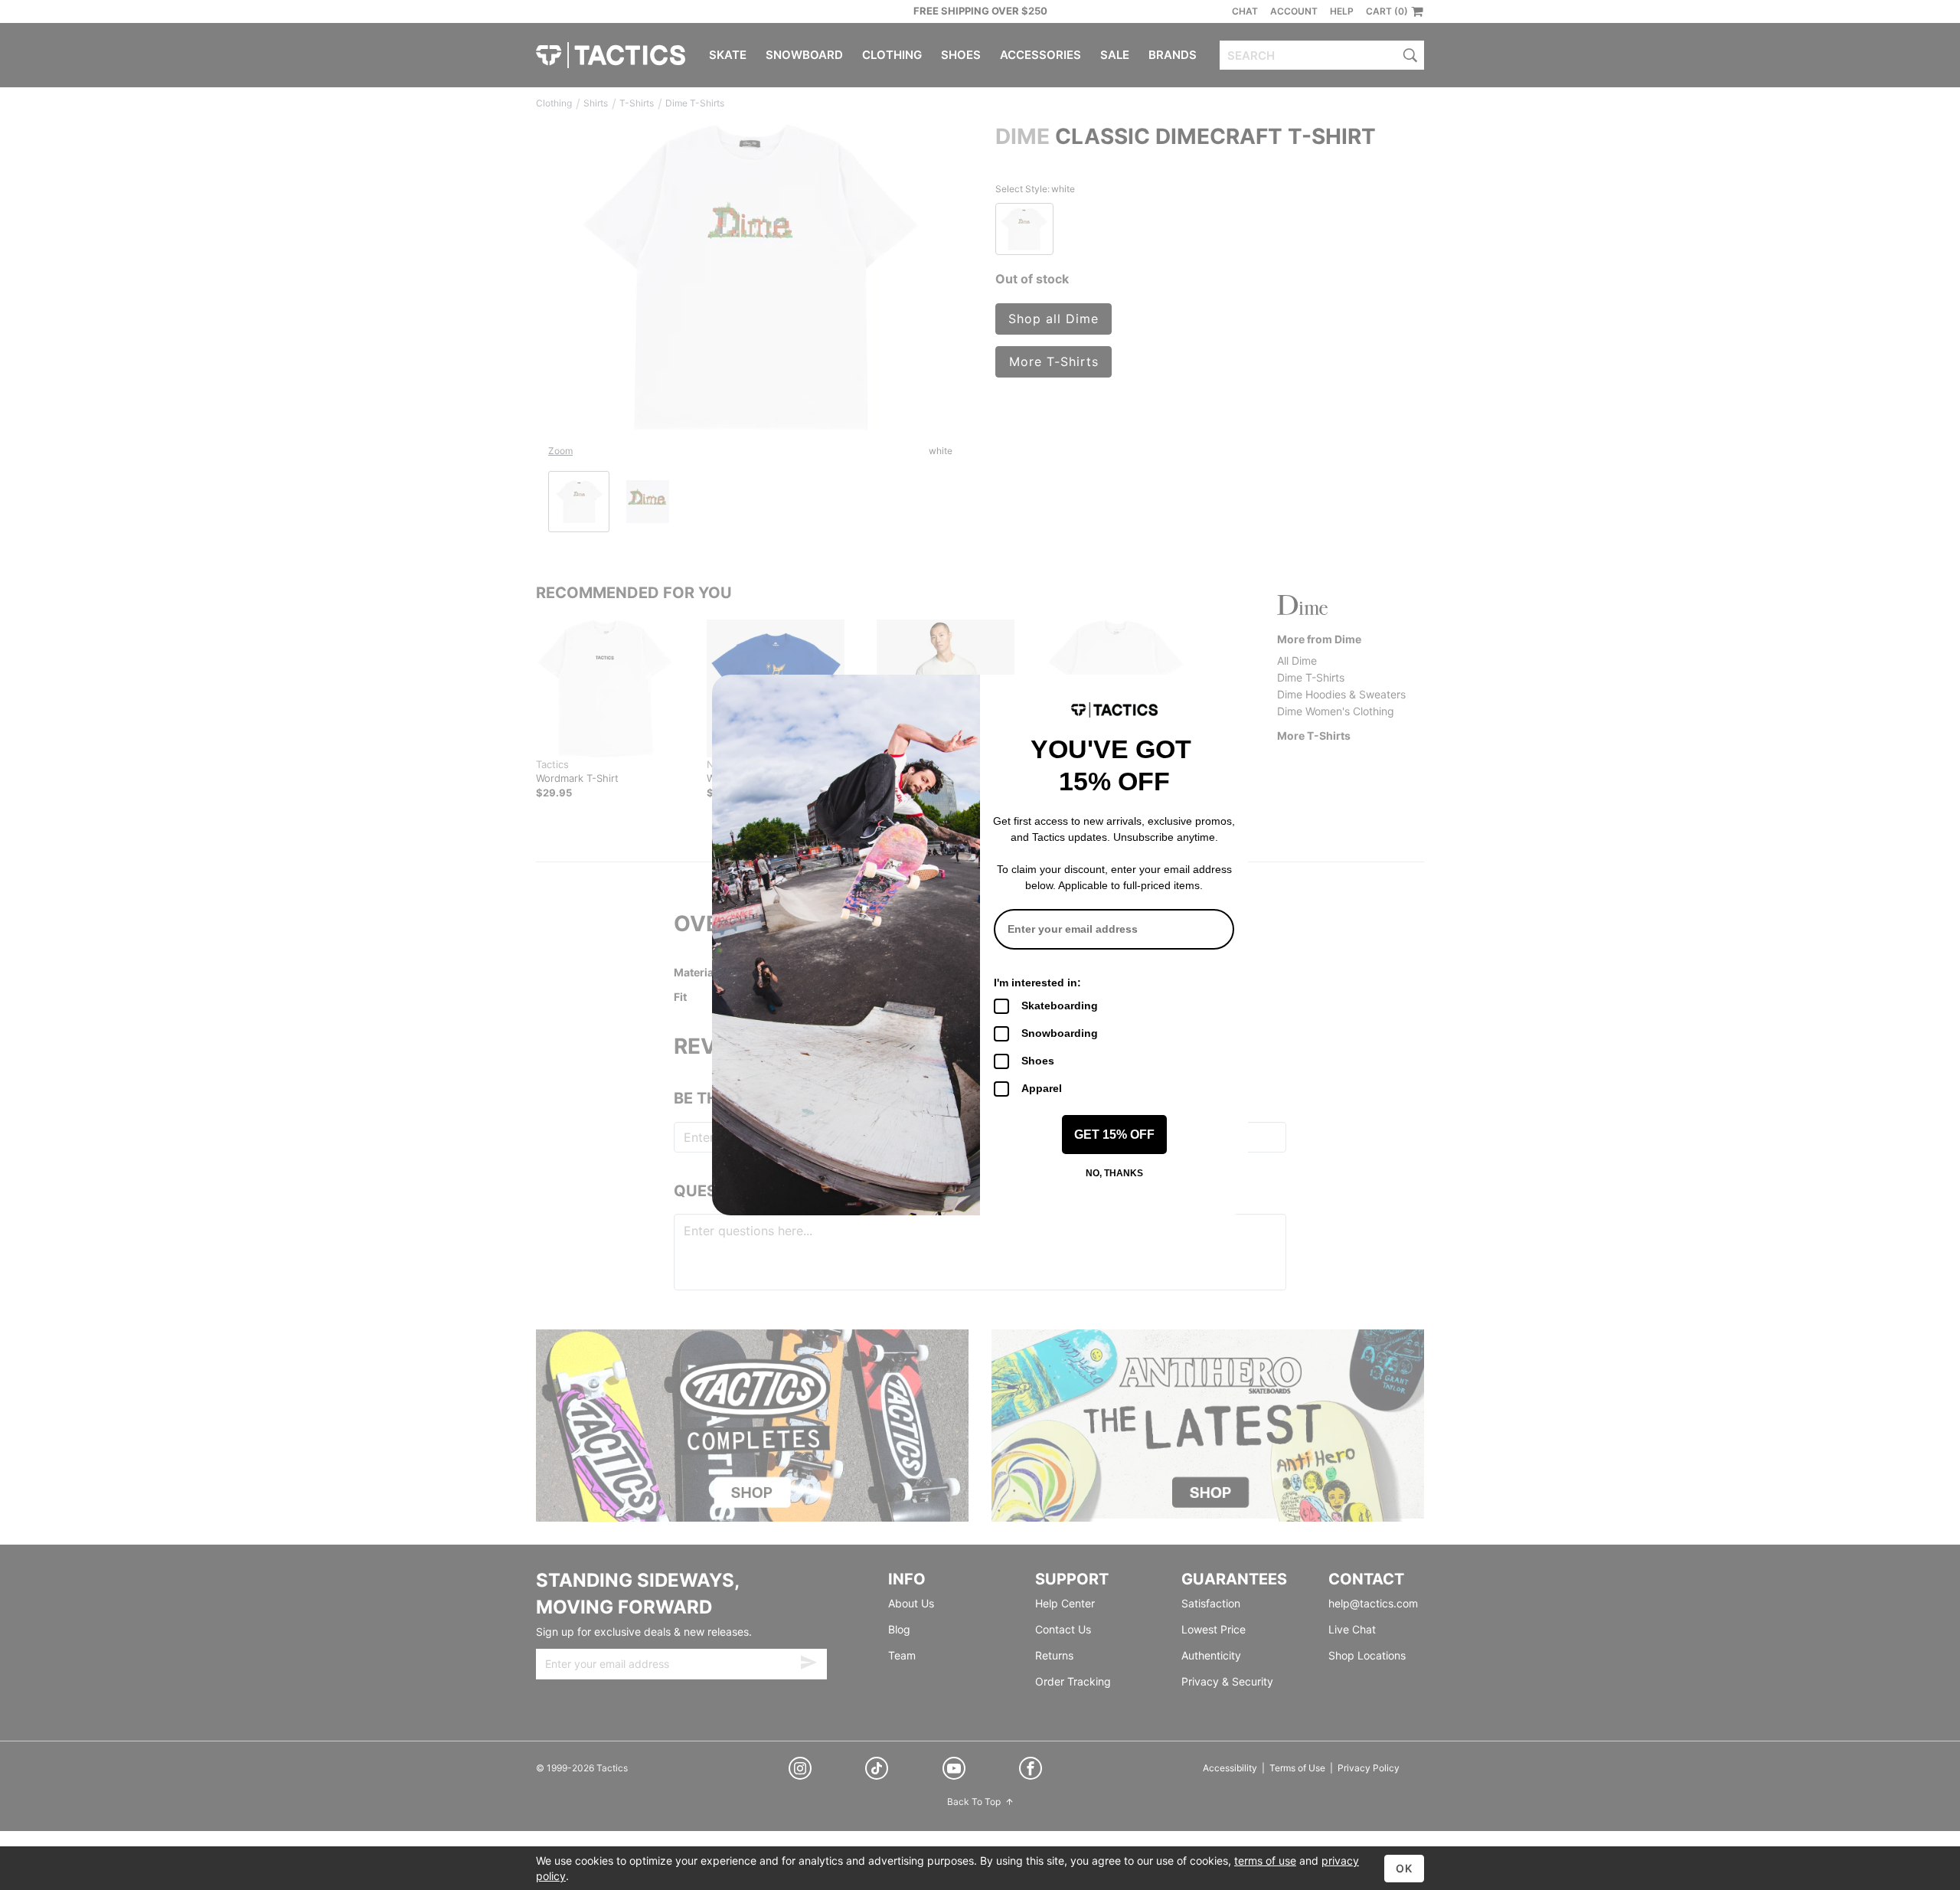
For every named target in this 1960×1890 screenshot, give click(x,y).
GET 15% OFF (1114, 1135)
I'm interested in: (1037, 983)
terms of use (1265, 1861)
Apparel (1042, 1088)
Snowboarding (1060, 1033)
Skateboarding (1060, 1005)
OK (1404, 1868)
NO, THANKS (1114, 1173)
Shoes (1038, 1061)
